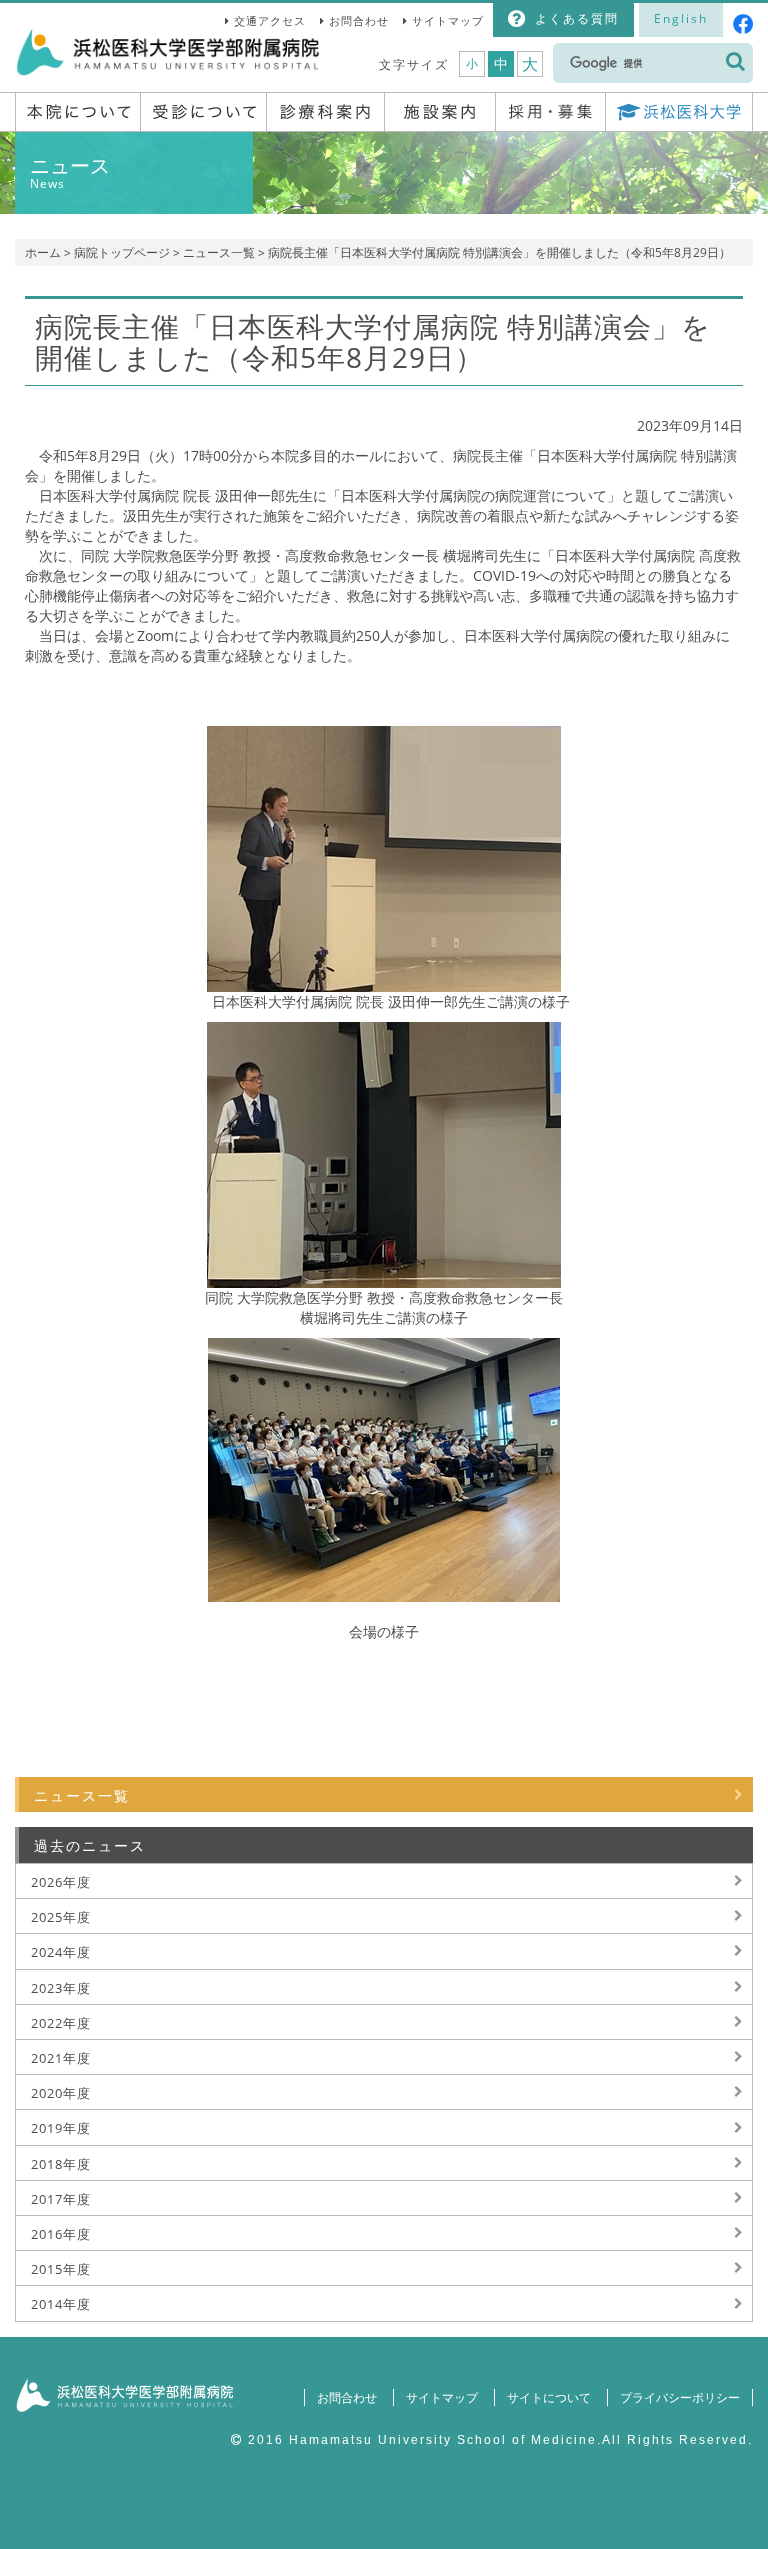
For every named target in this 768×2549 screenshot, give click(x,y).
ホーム (43, 252)
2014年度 (61, 2304)
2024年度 (61, 1952)
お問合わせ (359, 20)
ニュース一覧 (219, 252)
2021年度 (61, 2058)
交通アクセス (270, 20)
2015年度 (61, 2269)
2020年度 (61, 2093)
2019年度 (61, 2128)
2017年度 (61, 2199)
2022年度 (61, 2023)
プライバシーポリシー (680, 2397)
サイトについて (549, 2397)
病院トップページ (122, 252)
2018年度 (61, 2164)
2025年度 (61, 1917)
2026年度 (61, 1882)
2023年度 (61, 1988)
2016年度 (61, 2234)
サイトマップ (448, 20)
